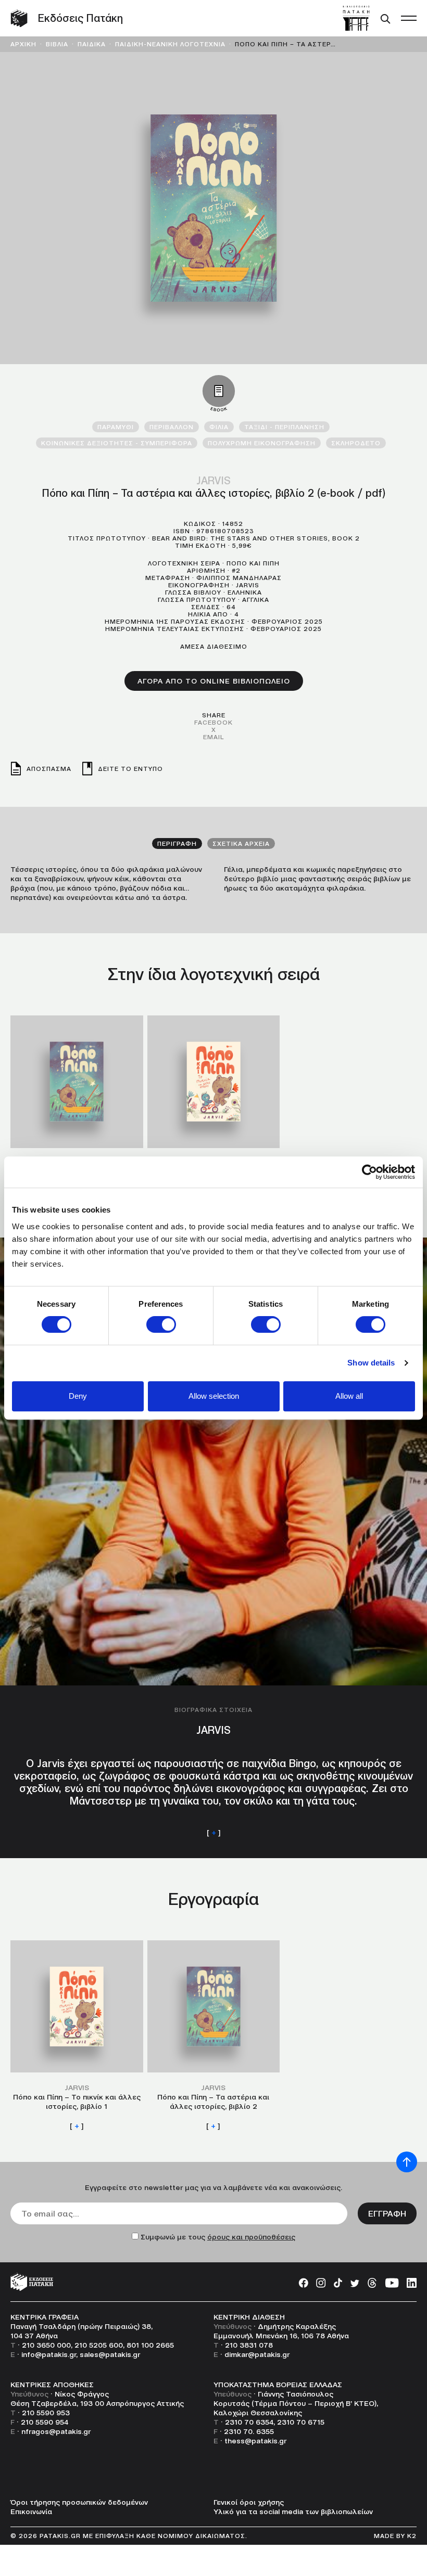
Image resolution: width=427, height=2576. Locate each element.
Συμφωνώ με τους (218, 2237)
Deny (78, 1396)
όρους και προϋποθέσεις (251, 2237)
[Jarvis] (213, 1548)
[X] (355, 2282)
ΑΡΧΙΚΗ (23, 44)
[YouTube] (392, 2282)
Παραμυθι (116, 427)
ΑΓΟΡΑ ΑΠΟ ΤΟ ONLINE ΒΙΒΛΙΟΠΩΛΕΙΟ (214, 681)
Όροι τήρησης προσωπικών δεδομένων (79, 2502)
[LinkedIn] (412, 2282)
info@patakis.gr (49, 2354)
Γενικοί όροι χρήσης (249, 2502)
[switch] (161, 1324)
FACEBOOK (213, 722)
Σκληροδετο (356, 443)
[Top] (407, 2162)
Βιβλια (57, 44)
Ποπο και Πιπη (253, 563)
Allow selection (214, 1396)
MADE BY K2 (395, 2536)
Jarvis (213, 481)
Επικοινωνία (31, 2511)
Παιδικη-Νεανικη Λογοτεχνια (170, 44)
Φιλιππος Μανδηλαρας (239, 578)
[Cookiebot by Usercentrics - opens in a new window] (369, 1172)
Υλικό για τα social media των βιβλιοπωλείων (293, 2511)
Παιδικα (92, 44)
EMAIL (213, 737)
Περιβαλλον (172, 427)
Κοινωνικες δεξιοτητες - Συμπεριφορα (117, 443)
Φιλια (219, 427)
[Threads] (372, 2282)
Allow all (349, 1396)
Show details (371, 1363)
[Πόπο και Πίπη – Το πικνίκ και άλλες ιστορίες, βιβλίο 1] (214, 1111)
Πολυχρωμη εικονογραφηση (262, 443)
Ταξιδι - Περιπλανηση (284, 427)
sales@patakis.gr (110, 2354)
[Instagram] (321, 2282)
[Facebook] (303, 2282)
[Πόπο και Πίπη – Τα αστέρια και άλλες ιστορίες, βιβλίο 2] (77, 1111)
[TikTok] (338, 2282)
